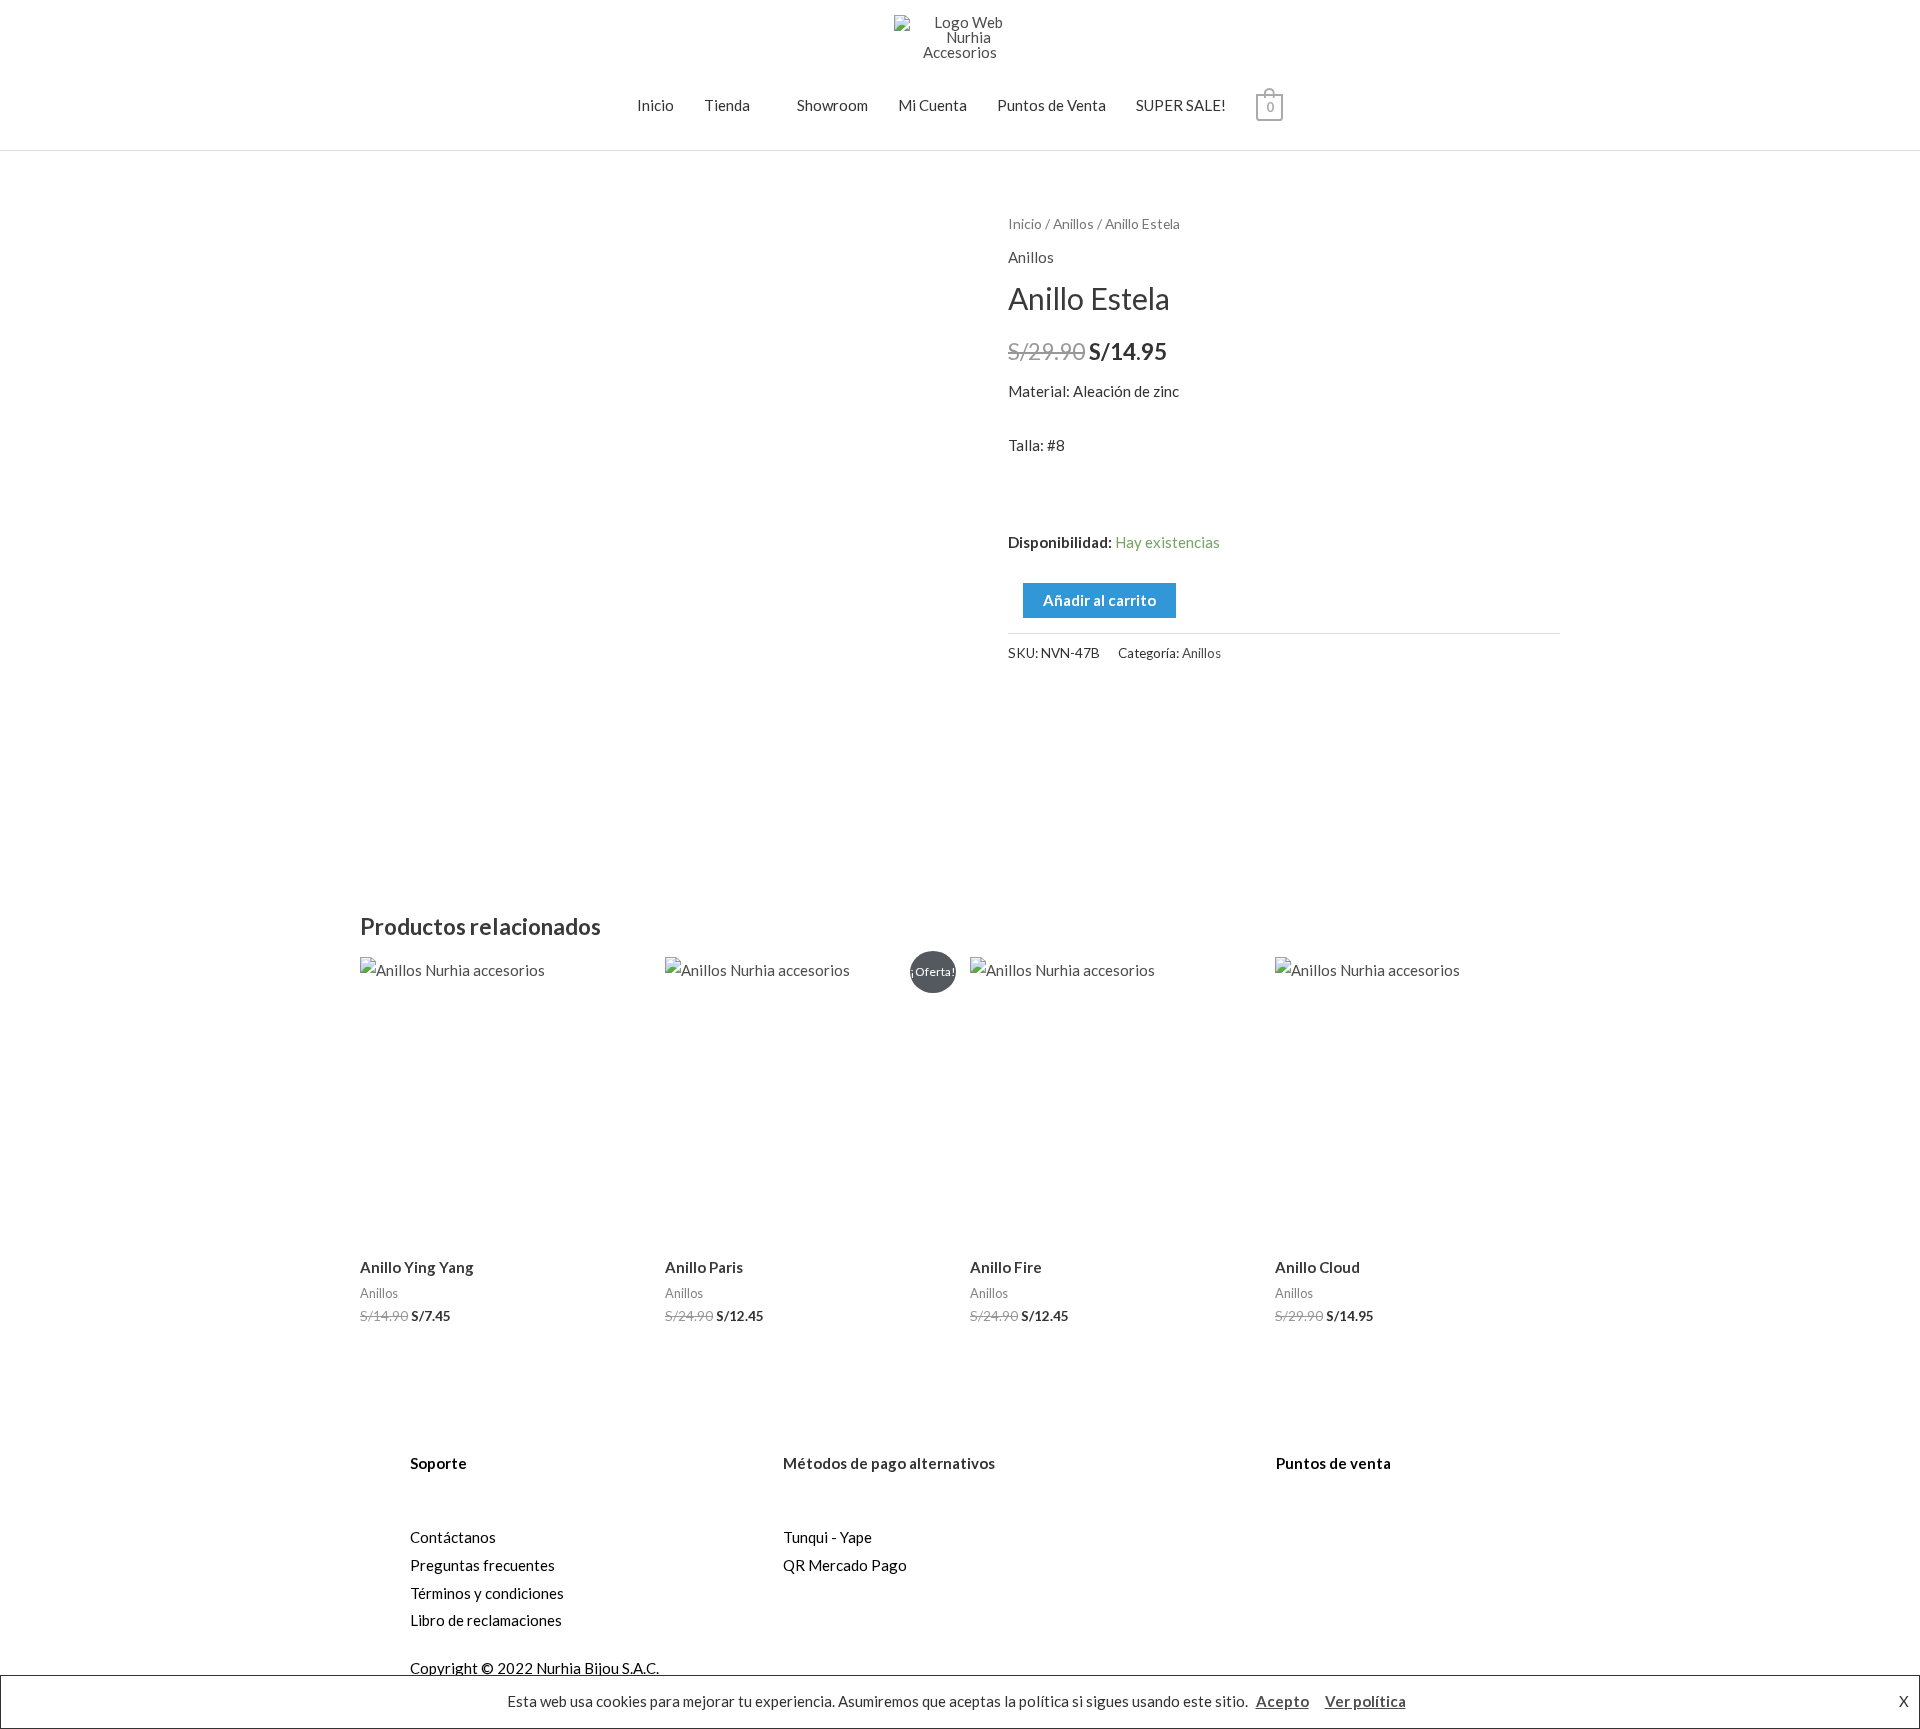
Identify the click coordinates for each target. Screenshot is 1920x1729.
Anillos (1073, 223)
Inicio (655, 105)
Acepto (1282, 1701)
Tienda (727, 105)
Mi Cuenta (932, 105)
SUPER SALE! (1181, 105)
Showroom (832, 105)
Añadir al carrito (1099, 600)
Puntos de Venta (1051, 105)
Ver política (1365, 1701)
